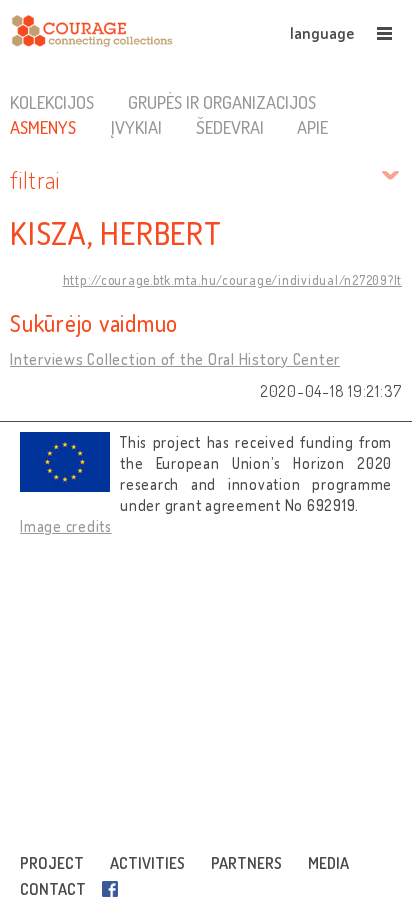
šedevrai (230, 127)
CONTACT (53, 889)
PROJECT (52, 863)
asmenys (43, 127)
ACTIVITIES (147, 863)
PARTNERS (246, 863)
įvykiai (136, 127)
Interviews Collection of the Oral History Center (175, 359)
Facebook (114, 889)
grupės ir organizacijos (222, 102)
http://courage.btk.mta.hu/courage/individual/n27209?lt (233, 280)
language (322, 33)
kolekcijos (52, 102)
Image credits (66, 526)
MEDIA (328, 863)
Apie (312, 127)
